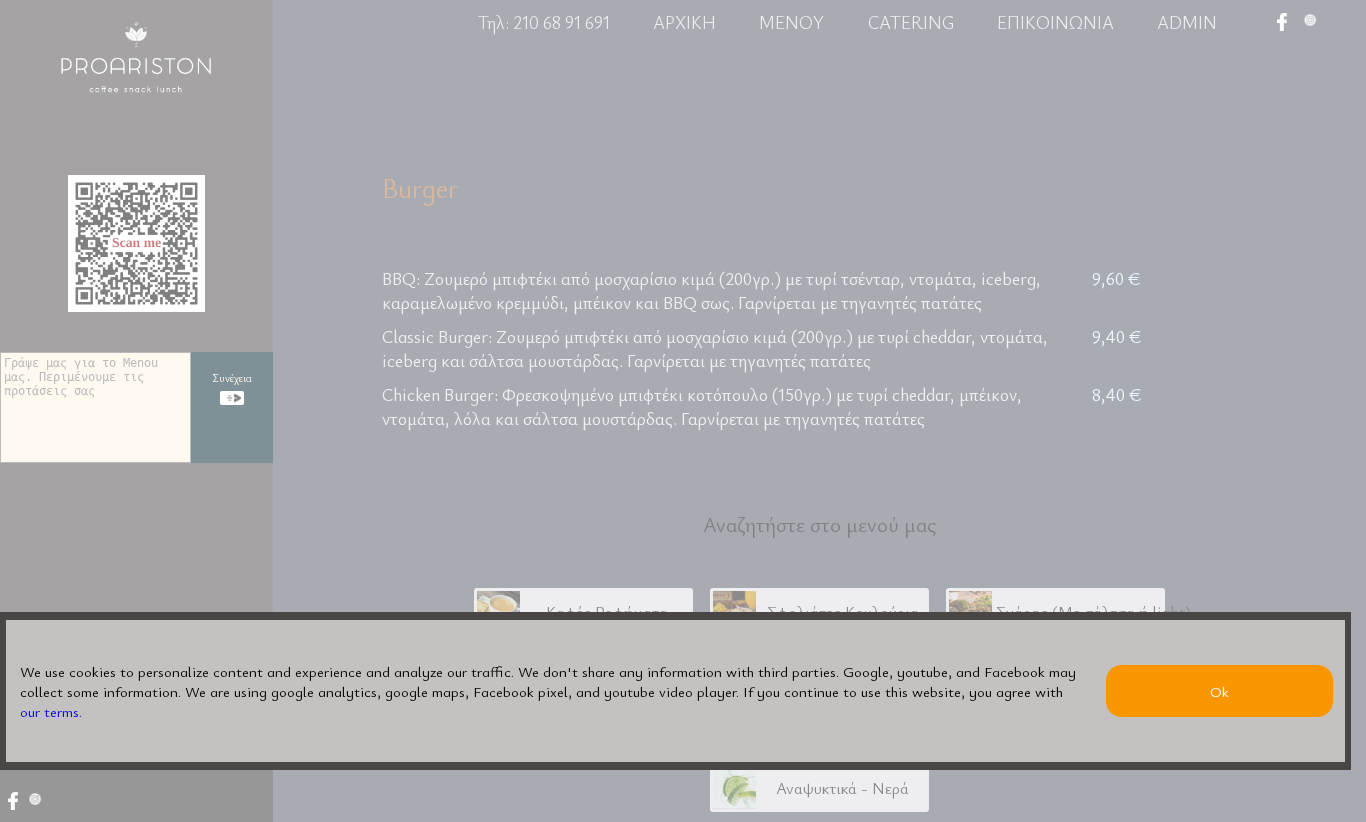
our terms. (51, 711)
